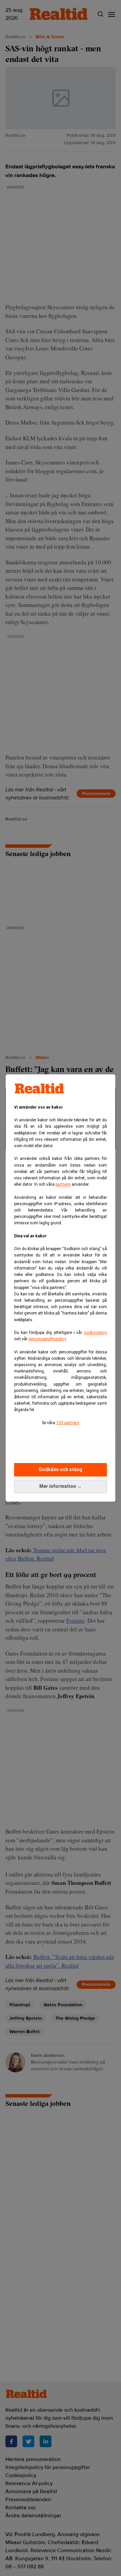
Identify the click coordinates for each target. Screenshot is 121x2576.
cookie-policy (95, 1333)
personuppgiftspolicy (47, 1339)
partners (63, 1184)
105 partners (68, 1423)
